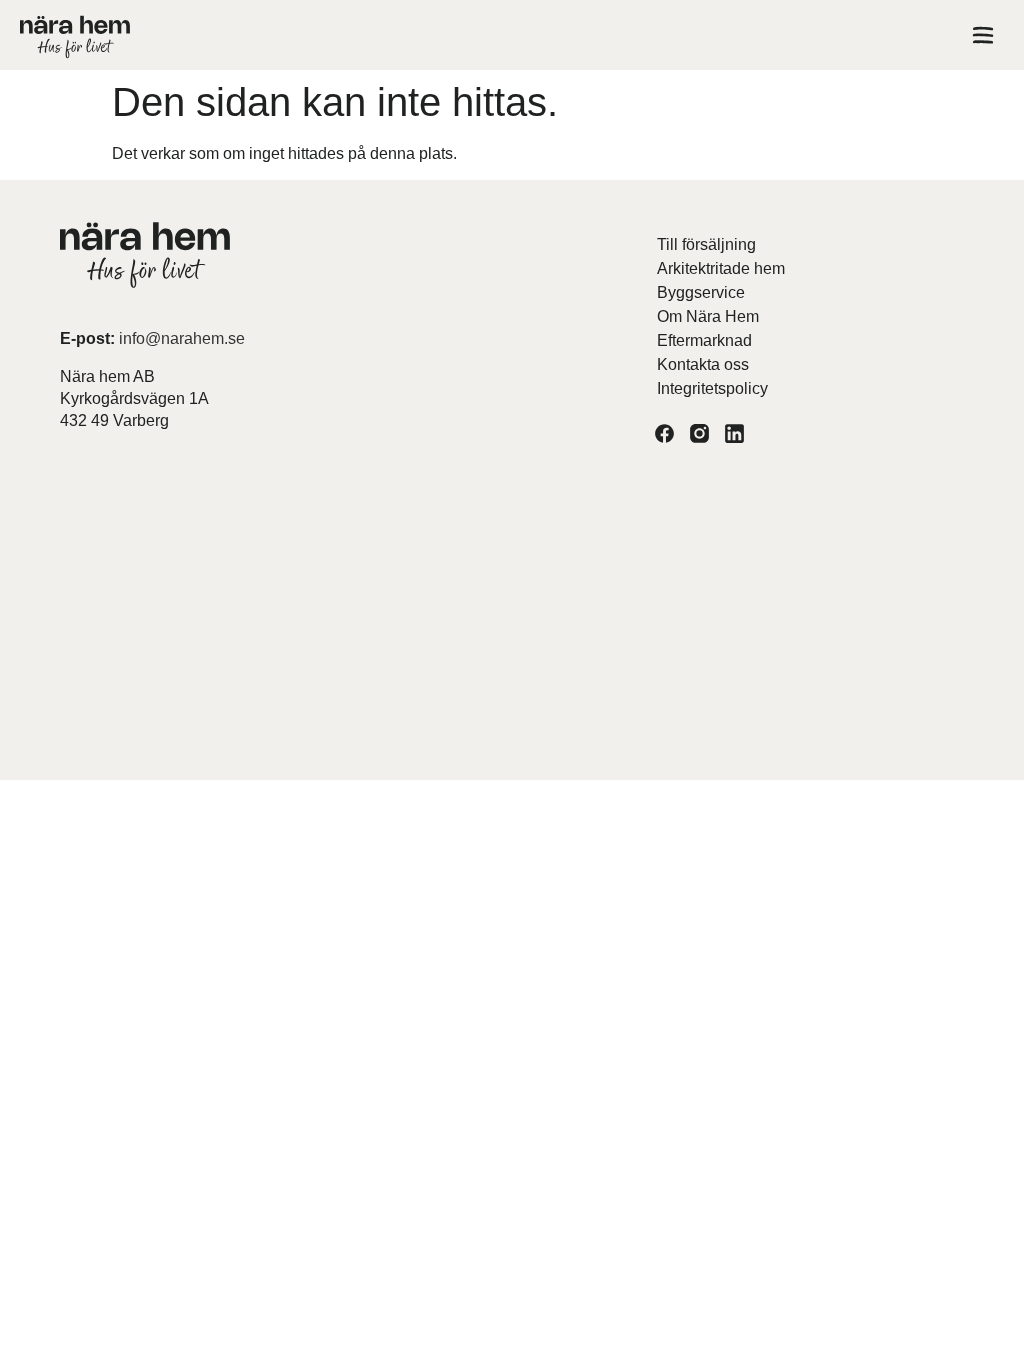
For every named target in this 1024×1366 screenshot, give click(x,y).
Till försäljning (706, 244)
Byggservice (701, 292)
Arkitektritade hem (721, 268)
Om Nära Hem (708, 316)
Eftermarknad (704, 340)
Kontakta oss (703, 364)
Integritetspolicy (712, 388)
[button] (983, 38)
